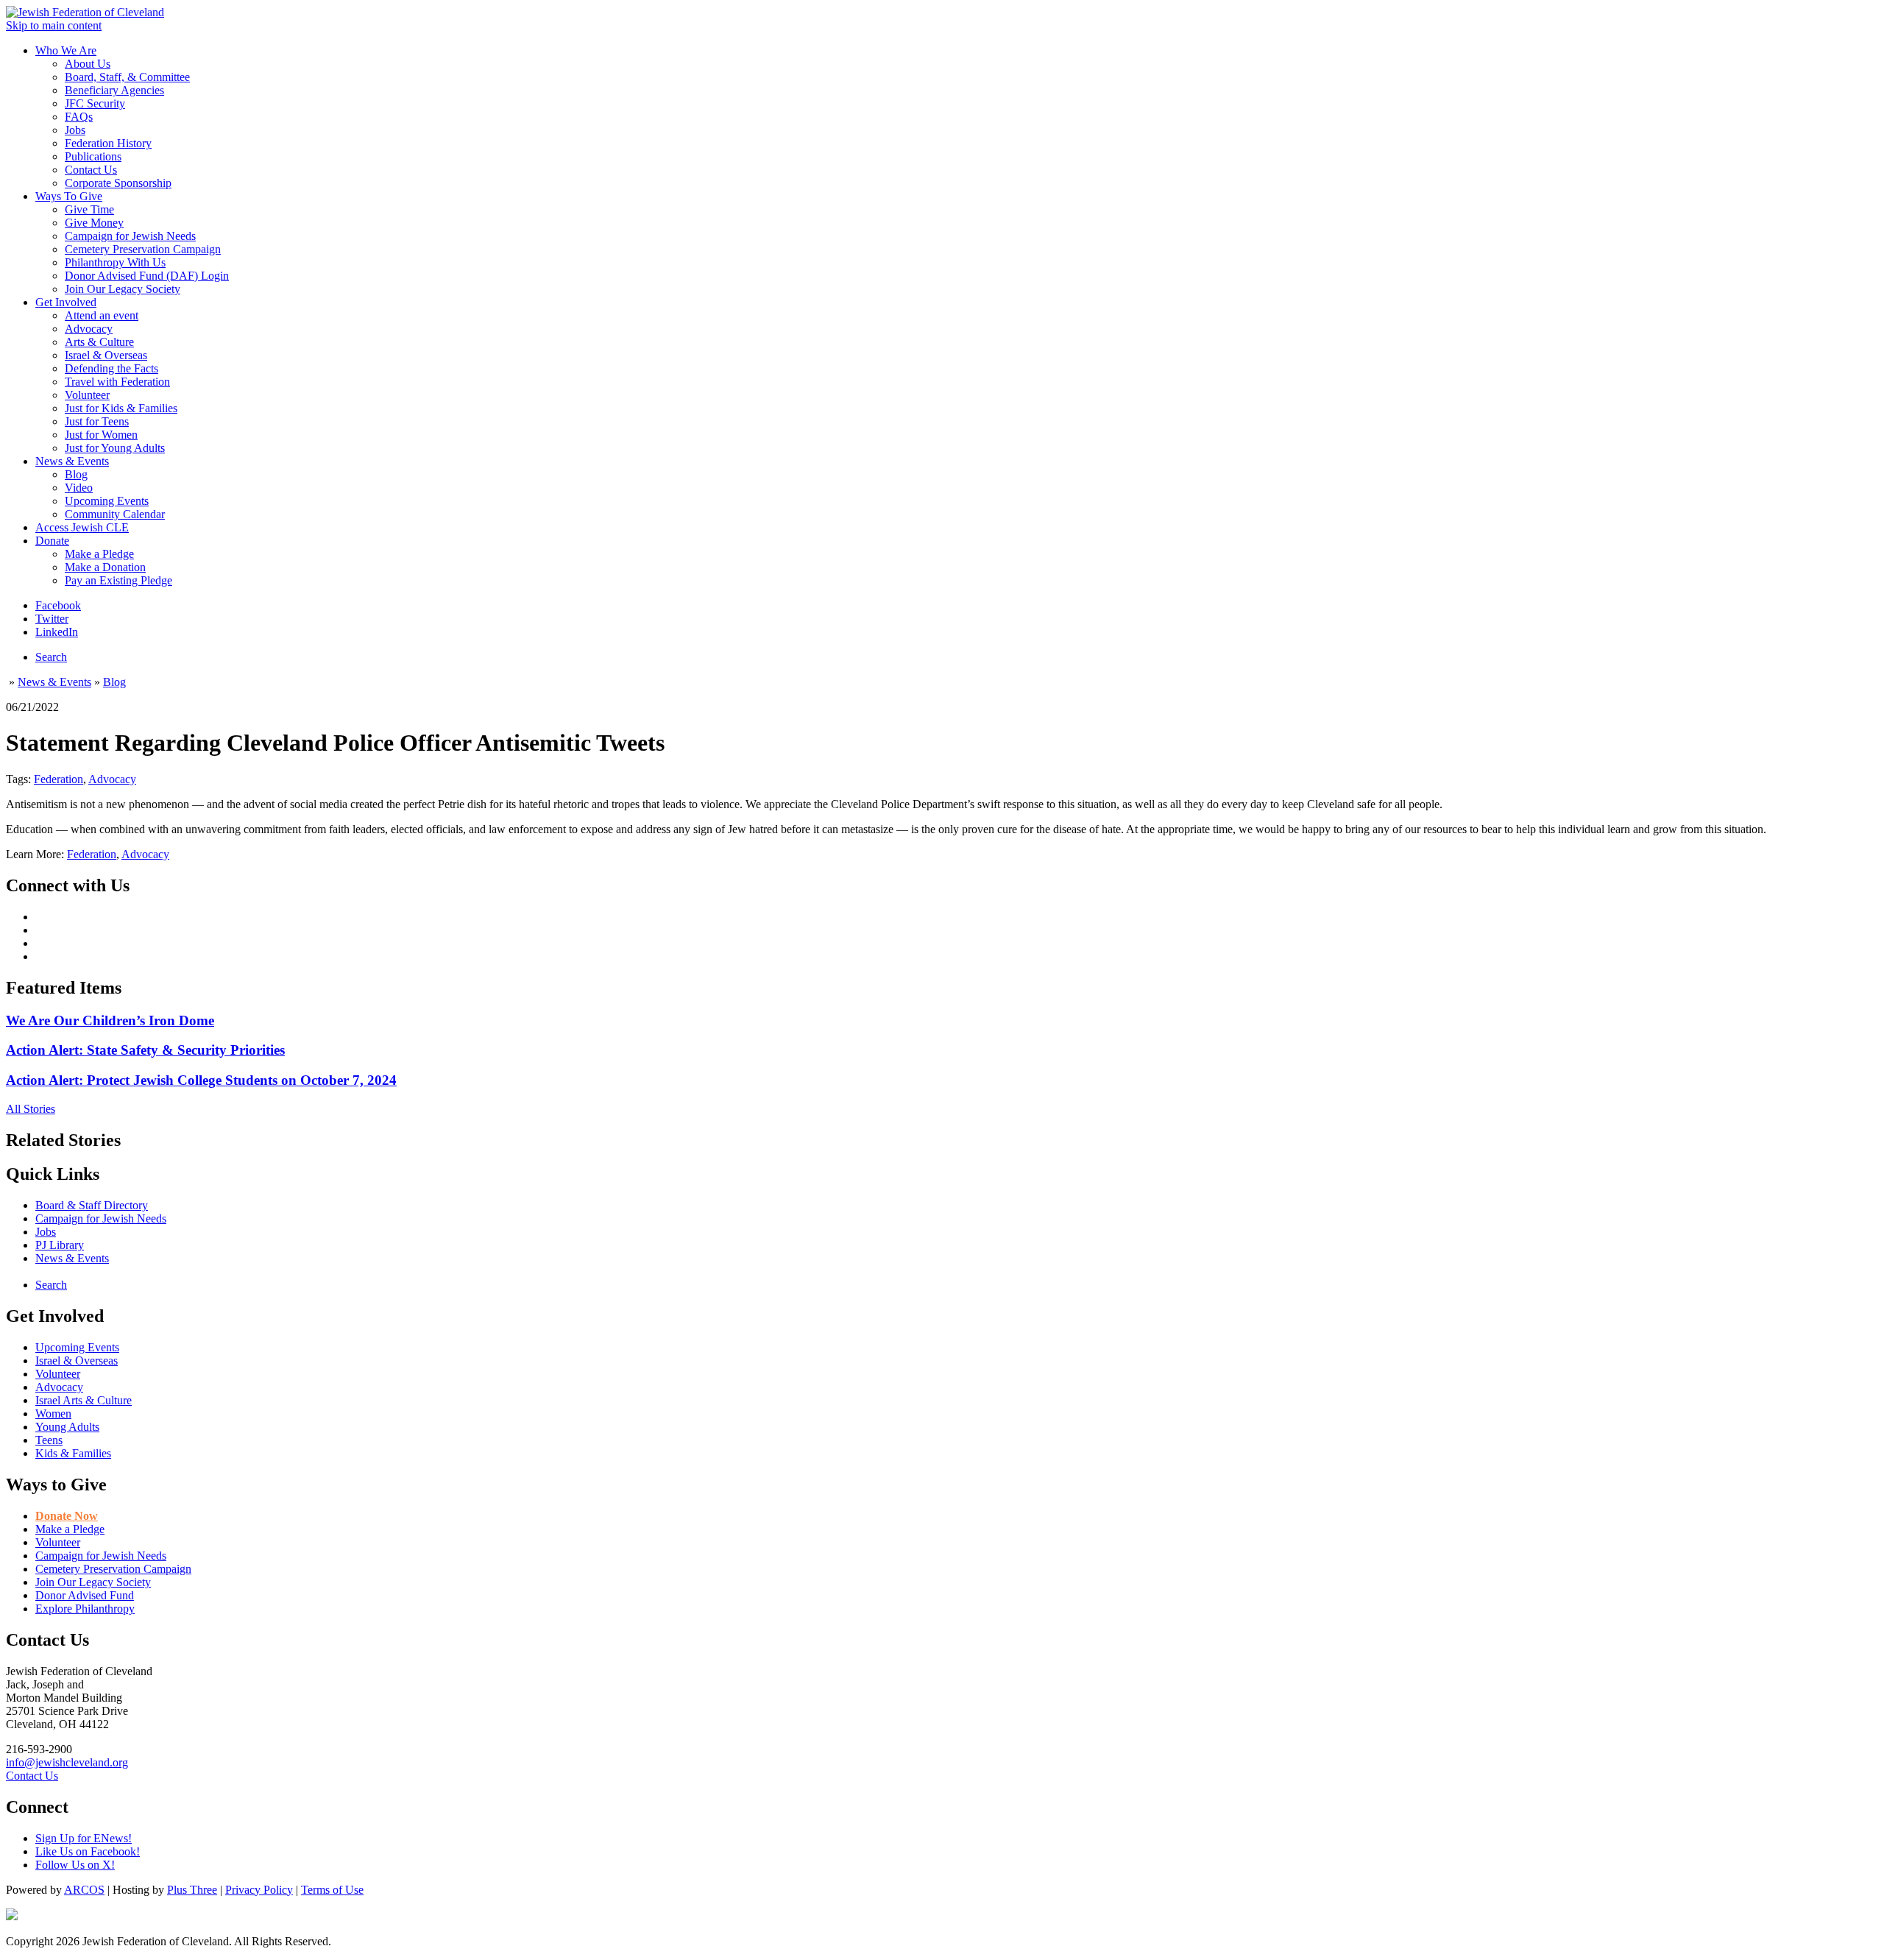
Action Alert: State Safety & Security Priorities (145, 1050)
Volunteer (87, 395)
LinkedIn (57, 632)
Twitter (52, 619)
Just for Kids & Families (121, 408)
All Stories (31, 1109)
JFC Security (95, 103)
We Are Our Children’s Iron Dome (110, 1020)
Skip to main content (54, 25)
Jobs (75, 130)
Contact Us (91, 170)
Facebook (58, 605)
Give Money (94, 223)
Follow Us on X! (75, 1865)
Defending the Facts (111, 368)
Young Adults (67, 1427)
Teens (49, 1440)
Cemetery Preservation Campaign (143, 249)
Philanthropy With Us (115, 262)
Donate (52, 541)
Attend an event (102, 315)
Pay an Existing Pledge (118, 580)
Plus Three (192, 1890)
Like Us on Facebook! (88, 1851)
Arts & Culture (99, 342)
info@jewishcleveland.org (67, 1762)
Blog (76, 474)
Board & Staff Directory (92, 1205)
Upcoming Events (107, 501)
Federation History (108, 143)
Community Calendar (115, 514)
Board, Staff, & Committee (127, 77)
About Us (88, 64)
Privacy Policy (259, 1890)
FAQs (79, 117)
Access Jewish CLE (82, 527)
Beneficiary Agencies (114, 90)
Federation (59, 779)
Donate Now (67, 1516)
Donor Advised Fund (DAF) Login (147, 276)
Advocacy (89, 329)
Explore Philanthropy (85, 1609)
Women (53, 1414)
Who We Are (66, 50)
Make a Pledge (99, 554)
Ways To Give (69, 196)
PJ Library (60, 1245)
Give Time (89, 209)
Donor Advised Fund (85, 1595)
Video (79, 488)
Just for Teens (97, 421)
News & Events (72, 461)
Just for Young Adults (115, 448)
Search (51, 657)
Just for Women (101, 435)
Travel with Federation (117, 382)
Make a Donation (105, 567)
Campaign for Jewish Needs (130, 236)
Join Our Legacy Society (123, 289)
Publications (93, 156)
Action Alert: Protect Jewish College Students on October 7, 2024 (201, 1080)
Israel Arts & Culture (84, 1400)
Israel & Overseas (106, 355)
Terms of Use (332, 1890)
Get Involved (66, 302)
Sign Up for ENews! (84, 1838)
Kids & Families (73, 1453)
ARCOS (84, 1890)
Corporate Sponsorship (118, 183)
